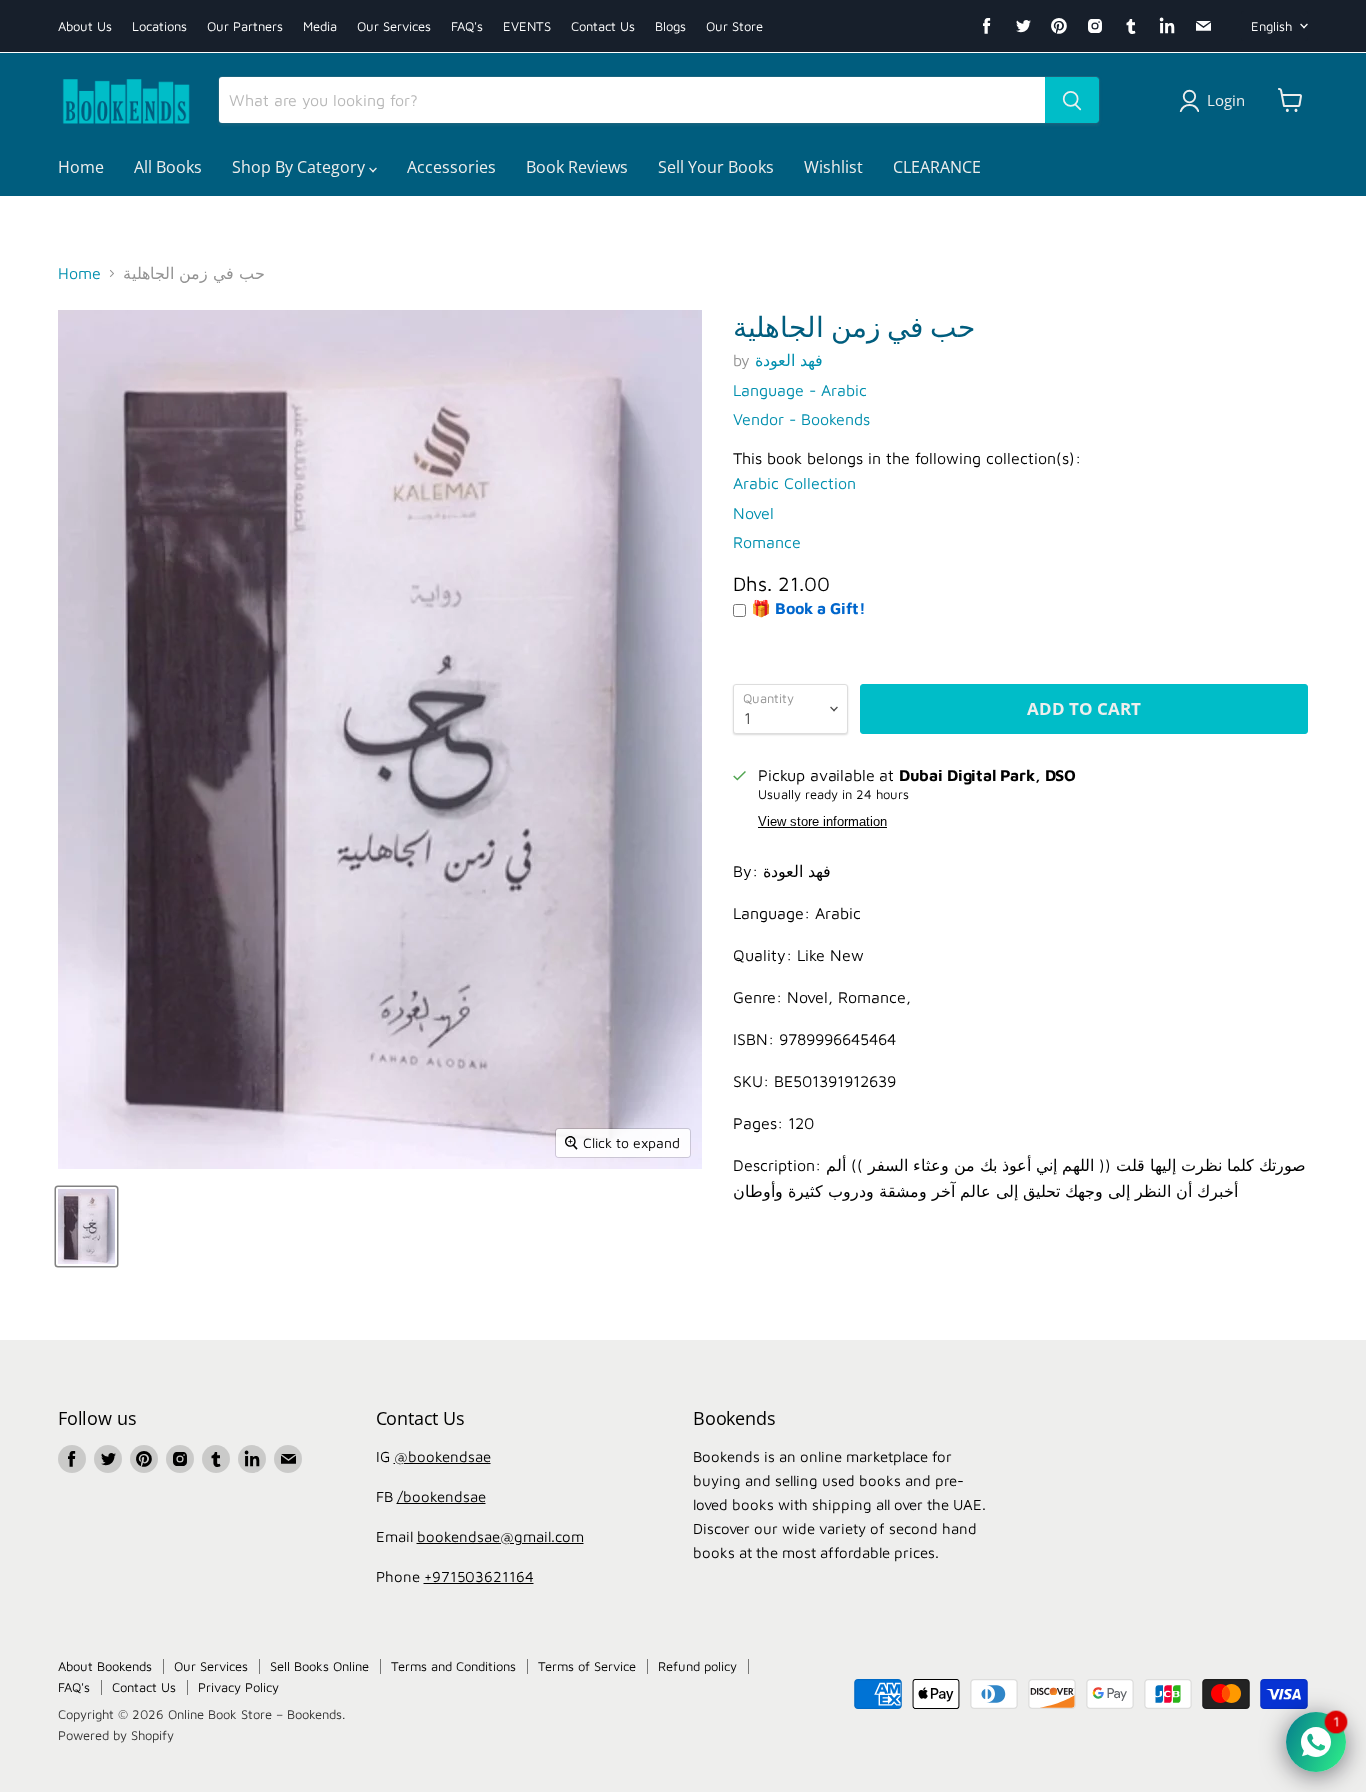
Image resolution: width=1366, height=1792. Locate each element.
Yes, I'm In (683, 1202)
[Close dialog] (882, 579)
